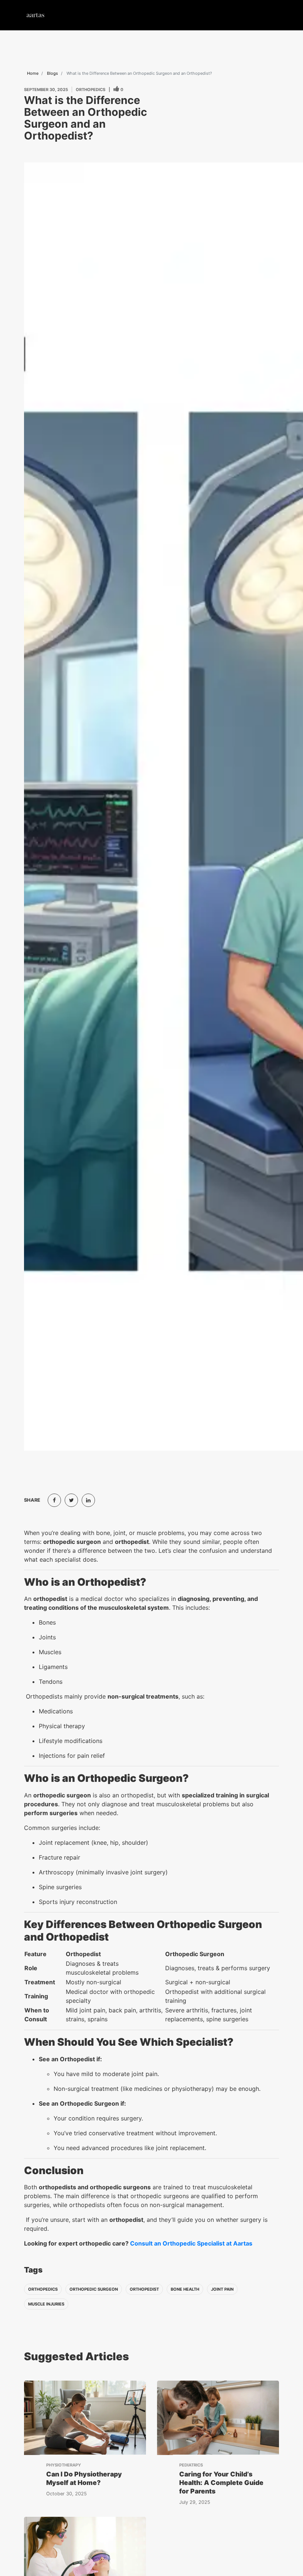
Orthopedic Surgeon (94, 2289)
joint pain (222, 2289)
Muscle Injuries (46, 2304)
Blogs (52, 73)
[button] (271, 15)
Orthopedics (43, 2289)
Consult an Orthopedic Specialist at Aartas (191, 2243)
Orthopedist (144, 2289)
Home (33, 73)
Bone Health (185, 2289)
